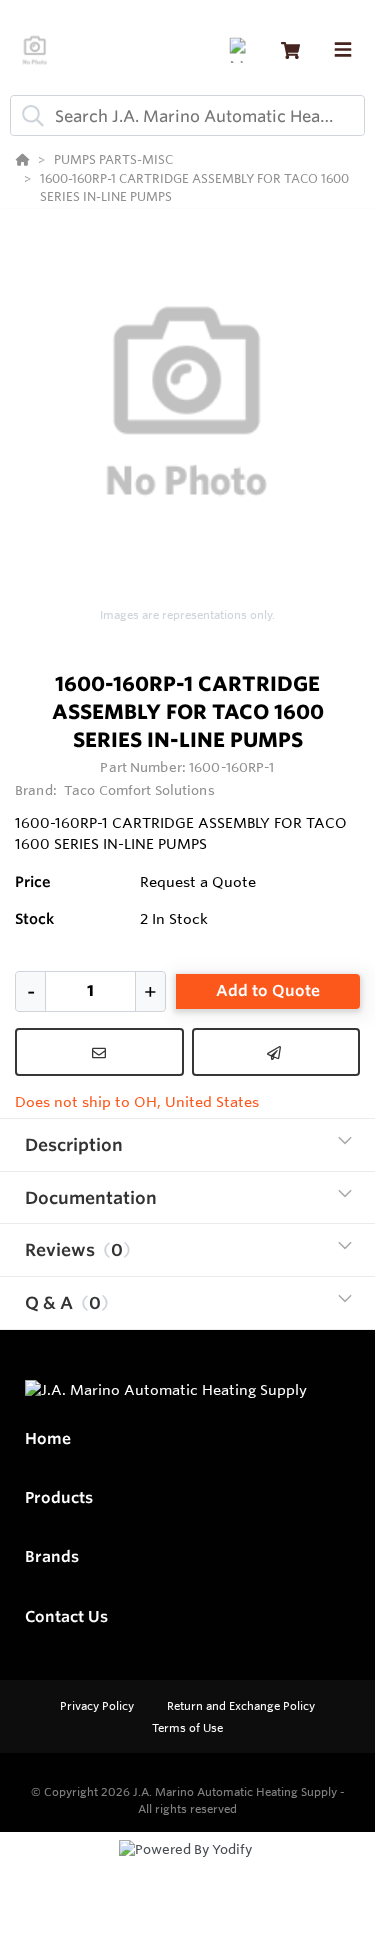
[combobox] (187, 115)
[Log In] (241, 50)
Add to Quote (268, 990)
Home (48, 1438)
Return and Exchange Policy (241, 1706)
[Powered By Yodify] (187, 1868)
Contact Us (66, 1616)
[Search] (29, 116)
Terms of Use (187, 1728)
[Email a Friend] (276, 1052)
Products (59, 1497)
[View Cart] (290, 50)
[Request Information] (99, 1052)
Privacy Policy (98, 1706)
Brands (52, 1556)
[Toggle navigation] (343, 50)
